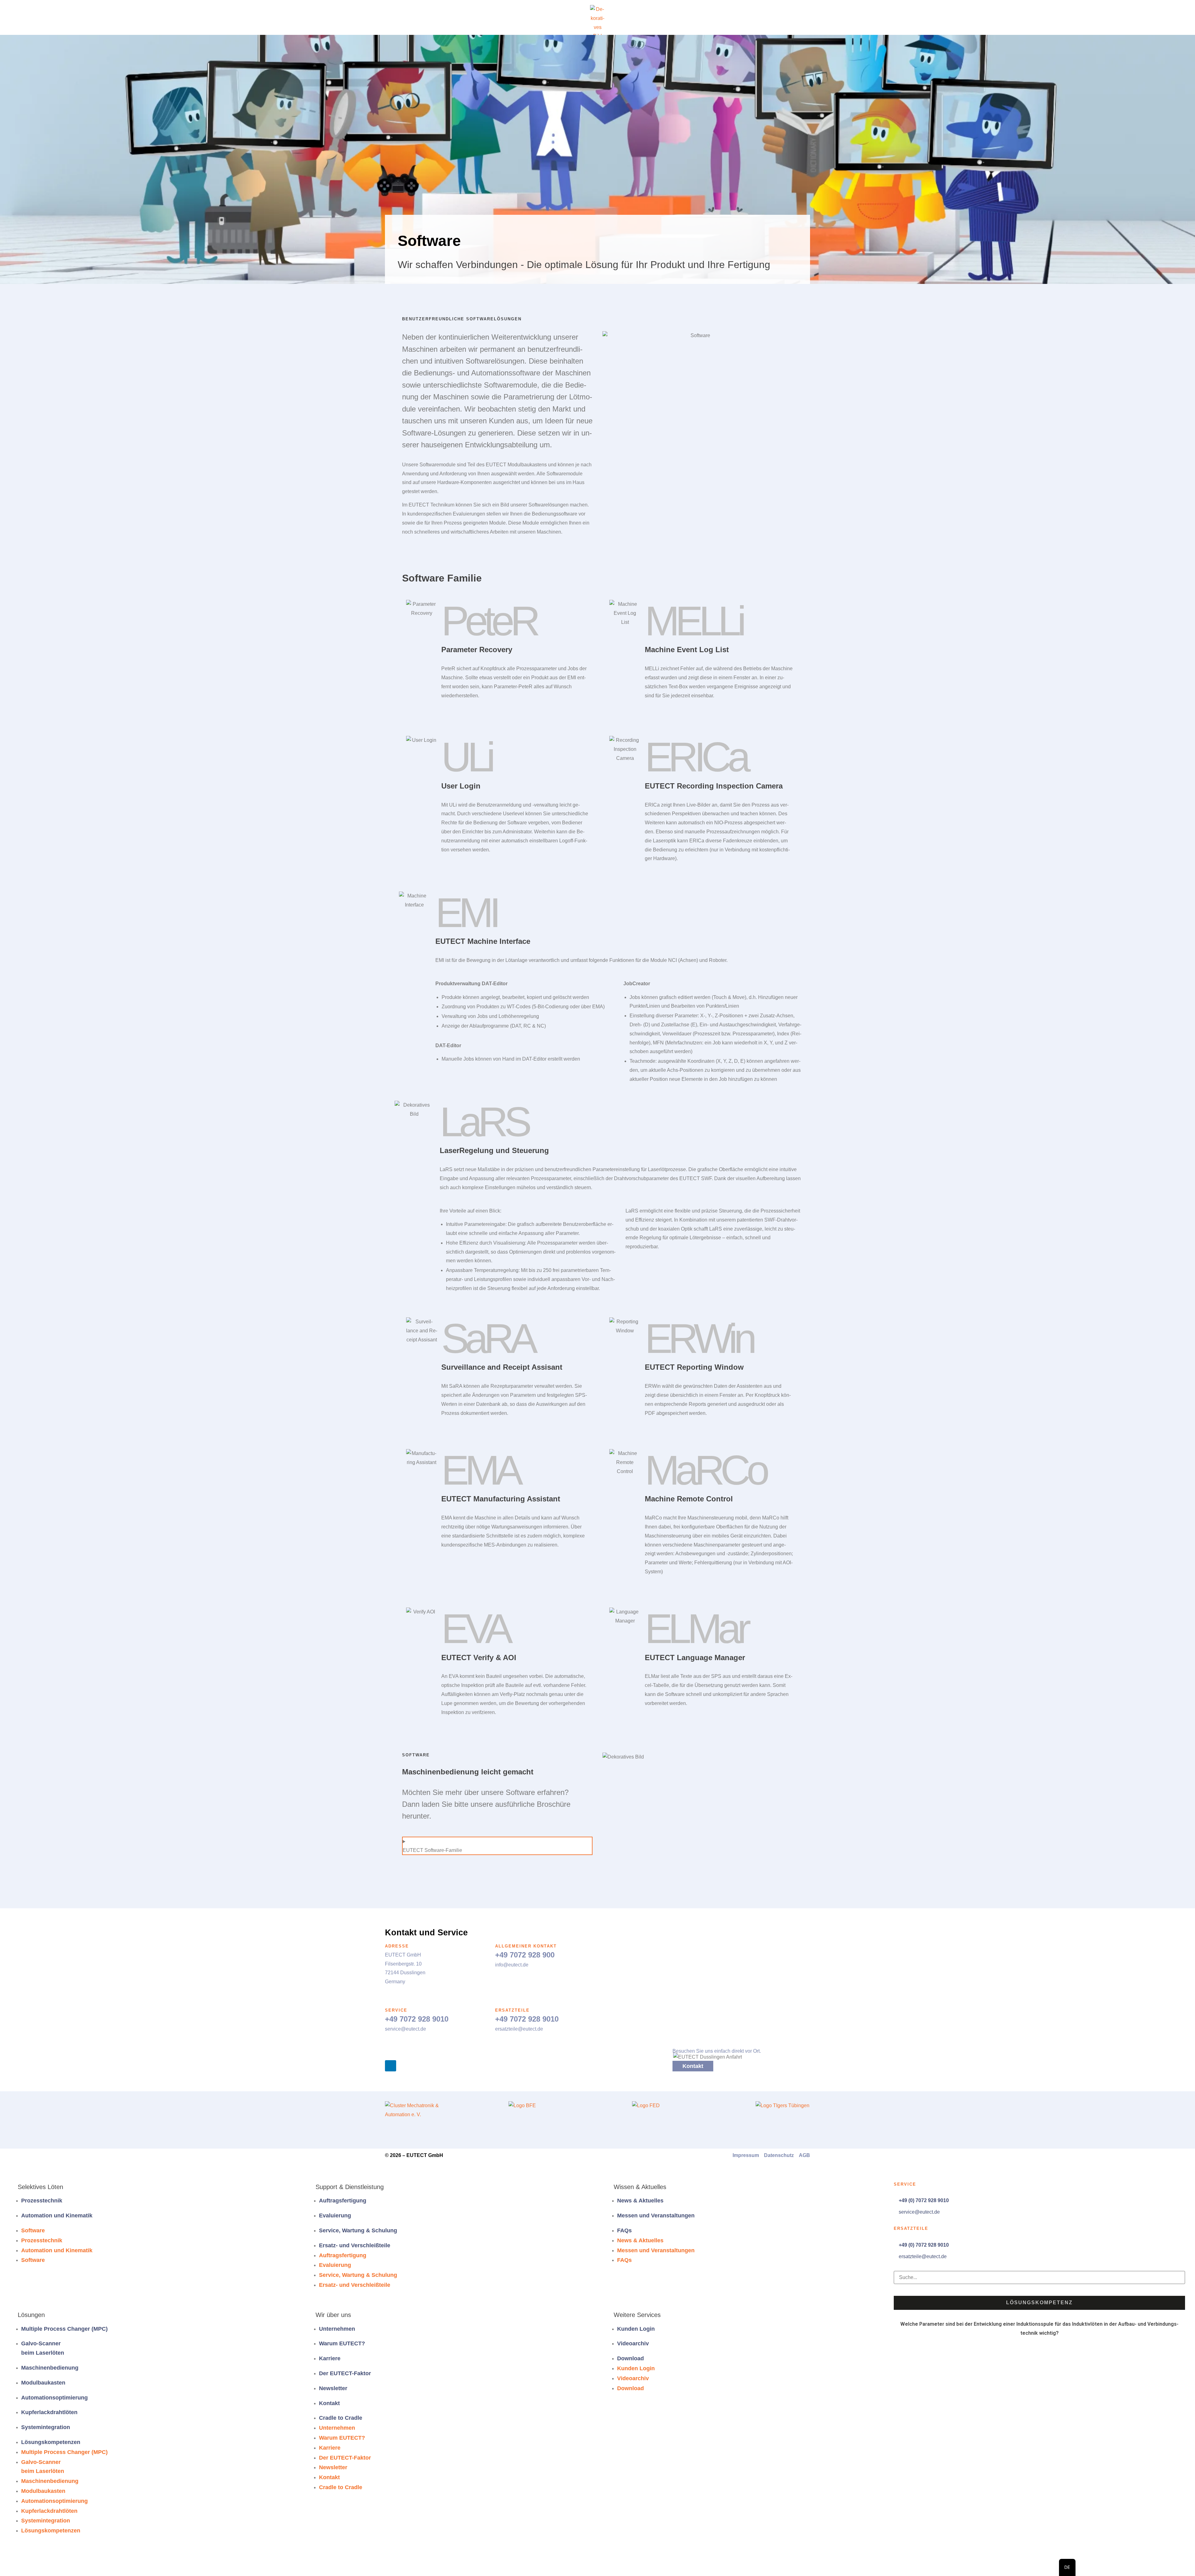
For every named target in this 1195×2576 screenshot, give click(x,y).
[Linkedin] (391, 2066)
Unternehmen (337, 2329)
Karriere (330, 2358)
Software (33, 2230)
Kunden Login (636, 2329)
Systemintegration (46, 2427)
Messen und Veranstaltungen (656, 2216)
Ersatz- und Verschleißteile (355, 2245)
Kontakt (329, 2403)
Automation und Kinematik (57, 2216)
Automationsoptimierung (54, 2398)
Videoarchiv (633, 2343)
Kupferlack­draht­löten (49, 2412)
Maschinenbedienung (50, 2368)
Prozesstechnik (42, 2201)
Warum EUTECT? (342, 2343)
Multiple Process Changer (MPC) (64, 2329)
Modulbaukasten (43, 2383)
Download (630, 2358)
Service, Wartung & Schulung (358, 2230)
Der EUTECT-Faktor (345, 2373)
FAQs (624, 2230)
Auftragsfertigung (343, 2201)
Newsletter (333, 2388)
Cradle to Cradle (341, 2418)
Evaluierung (335, 2216)
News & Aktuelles (640, 2201)
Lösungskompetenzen (51, 2442)
